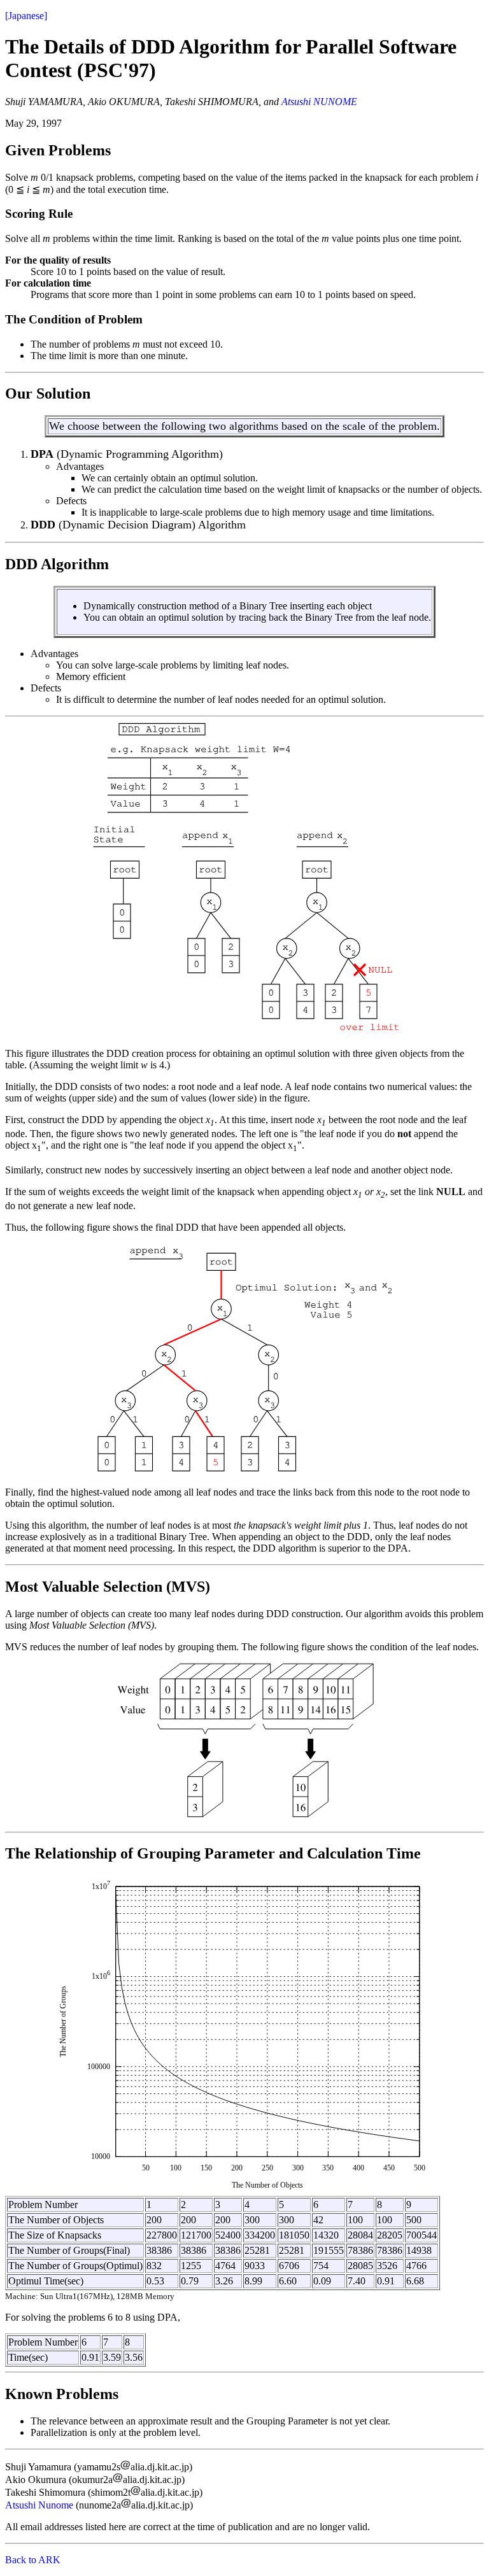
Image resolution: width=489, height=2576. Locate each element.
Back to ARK (33, 2560)
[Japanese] (26, 16)
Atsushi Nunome (39, 2505)
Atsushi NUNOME (319, 102)
